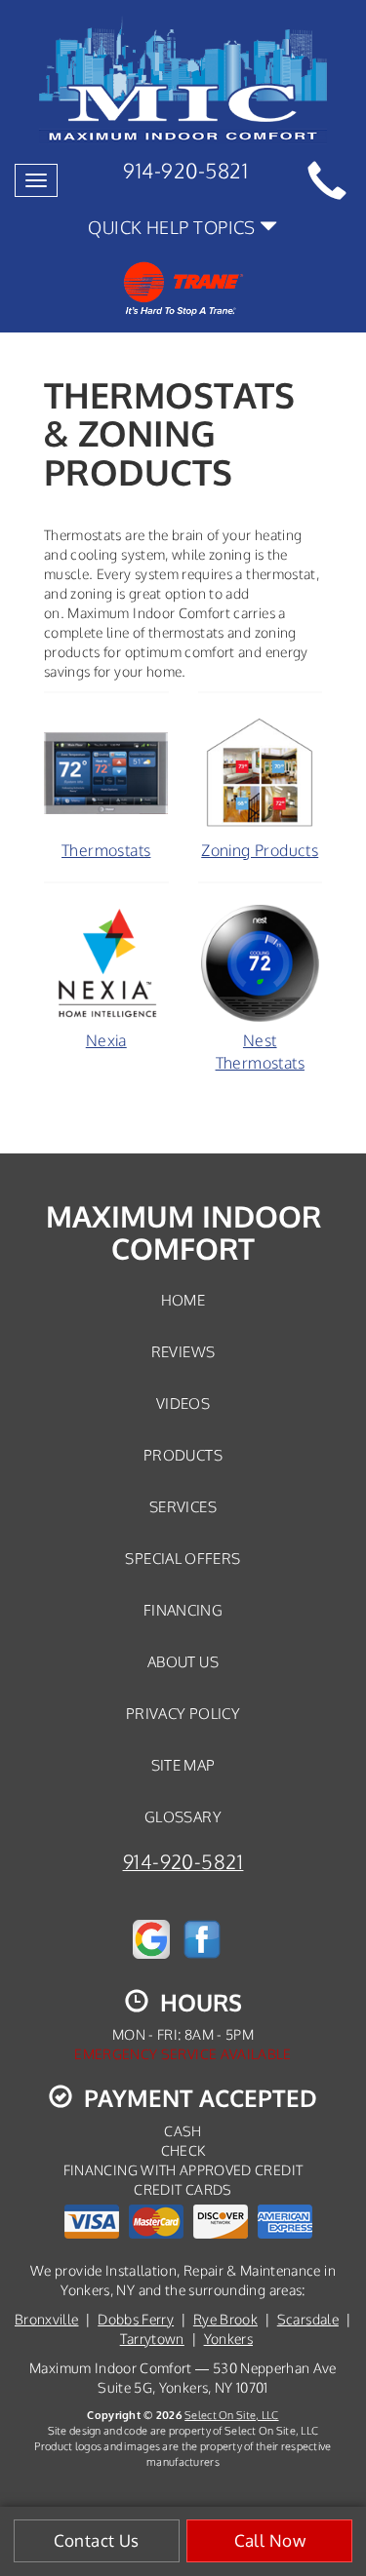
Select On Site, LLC (231, 2415)
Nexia (106, 1040)
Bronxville (47, 2319)
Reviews (183, 1351)
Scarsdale (308, 2319)
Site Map (183, 1765)
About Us (183, 1661)
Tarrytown (152, 2339)
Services (183, 1506)
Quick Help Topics (174, 227)
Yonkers (228, 2339)
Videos (183, 1403)
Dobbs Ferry (136, 2319)
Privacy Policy (183, 1713)
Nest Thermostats (260, 1052)
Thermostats (106, 850)
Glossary (183, 1816)
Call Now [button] (270, 2540)
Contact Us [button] (97, 2540)
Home (183, 1300)
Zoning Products (260, 850)
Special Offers (183, 1558)
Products (183, 1455)
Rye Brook (225, 2319)
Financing (183, 1610)
